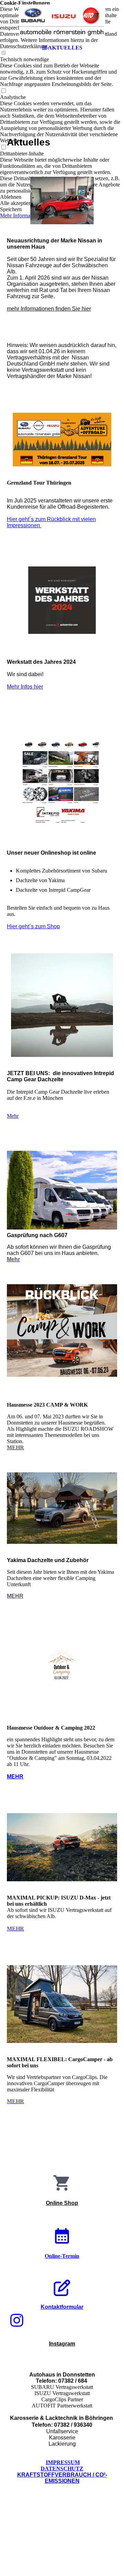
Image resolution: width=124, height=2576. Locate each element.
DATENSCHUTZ (62, 2469)
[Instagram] (17, 2321)
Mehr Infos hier (25, 687)
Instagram (62, 2344)
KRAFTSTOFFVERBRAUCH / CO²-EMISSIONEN (62, 2478)
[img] (62, 21)
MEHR (15, 1596)
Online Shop (62, 2203)
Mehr (13, 1116)
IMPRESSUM (63, 2462)
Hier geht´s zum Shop (33, 926)
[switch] (3, 91)
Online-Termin (62, 2256)
